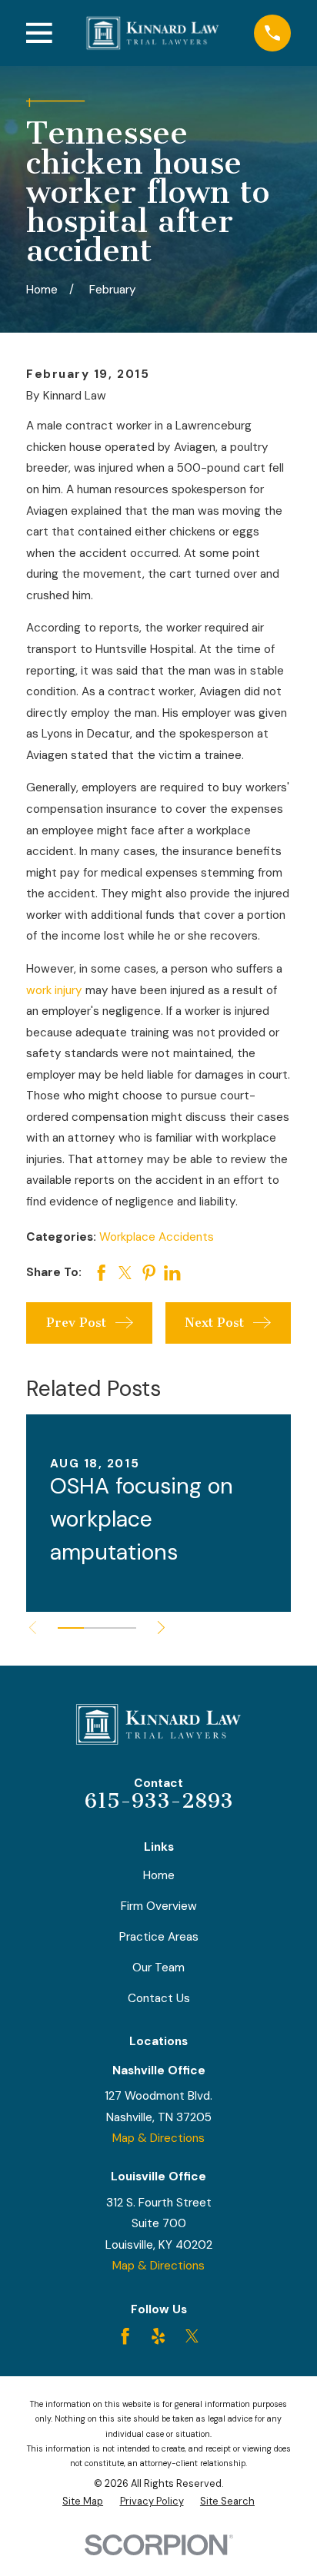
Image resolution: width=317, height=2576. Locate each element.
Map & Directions (158, 2138)
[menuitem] (83, 2502)
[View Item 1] (71, 1628)
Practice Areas (159, 1937)
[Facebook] (125, 2336)
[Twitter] (192, 2336)
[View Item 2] (97, 1628)
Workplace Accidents (157, 1237)
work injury (54, 990)
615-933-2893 (159, 1801)
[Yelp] (158, 2336)
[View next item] (161, 1628)
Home (159, 1875)
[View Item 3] (123, 1628)
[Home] (153, 33)
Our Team (158, 1968)
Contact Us (159, 1998)
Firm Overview (159, 1906)
